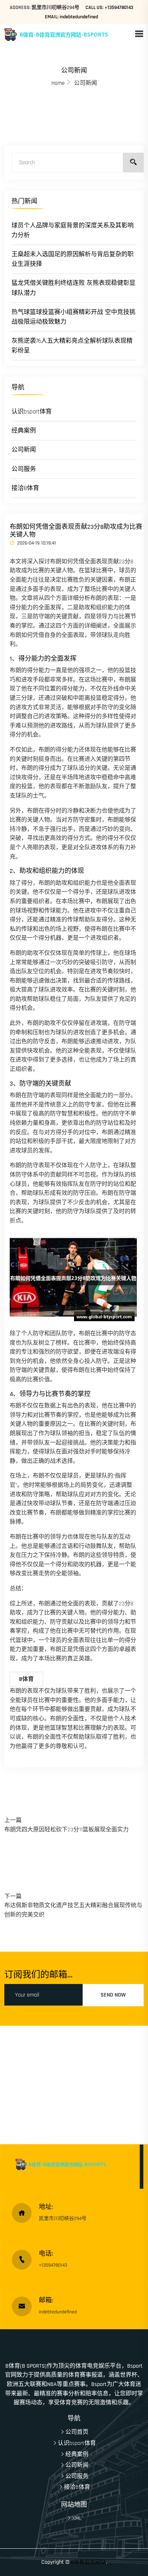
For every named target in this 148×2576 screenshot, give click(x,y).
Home (58, 83)
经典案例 (24, 431)
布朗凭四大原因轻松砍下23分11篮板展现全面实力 (66, 1830)
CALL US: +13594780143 (109, 8)
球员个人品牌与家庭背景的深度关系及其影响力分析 (73, 230)
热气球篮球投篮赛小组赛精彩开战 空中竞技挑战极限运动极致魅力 (73, 317)
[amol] (69, 34)
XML (77, 2518)
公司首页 (77, 2432)
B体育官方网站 (88, 2562)
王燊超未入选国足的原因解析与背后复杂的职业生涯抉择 (73, 259)
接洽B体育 (25, 488)
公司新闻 (24, 450)
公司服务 (24, 469)
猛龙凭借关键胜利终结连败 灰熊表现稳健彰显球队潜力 (73, 288)
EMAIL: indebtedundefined (71, 17)
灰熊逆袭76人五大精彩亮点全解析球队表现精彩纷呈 (72, 346)
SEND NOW (113, 1995)
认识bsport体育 (32, 412)
